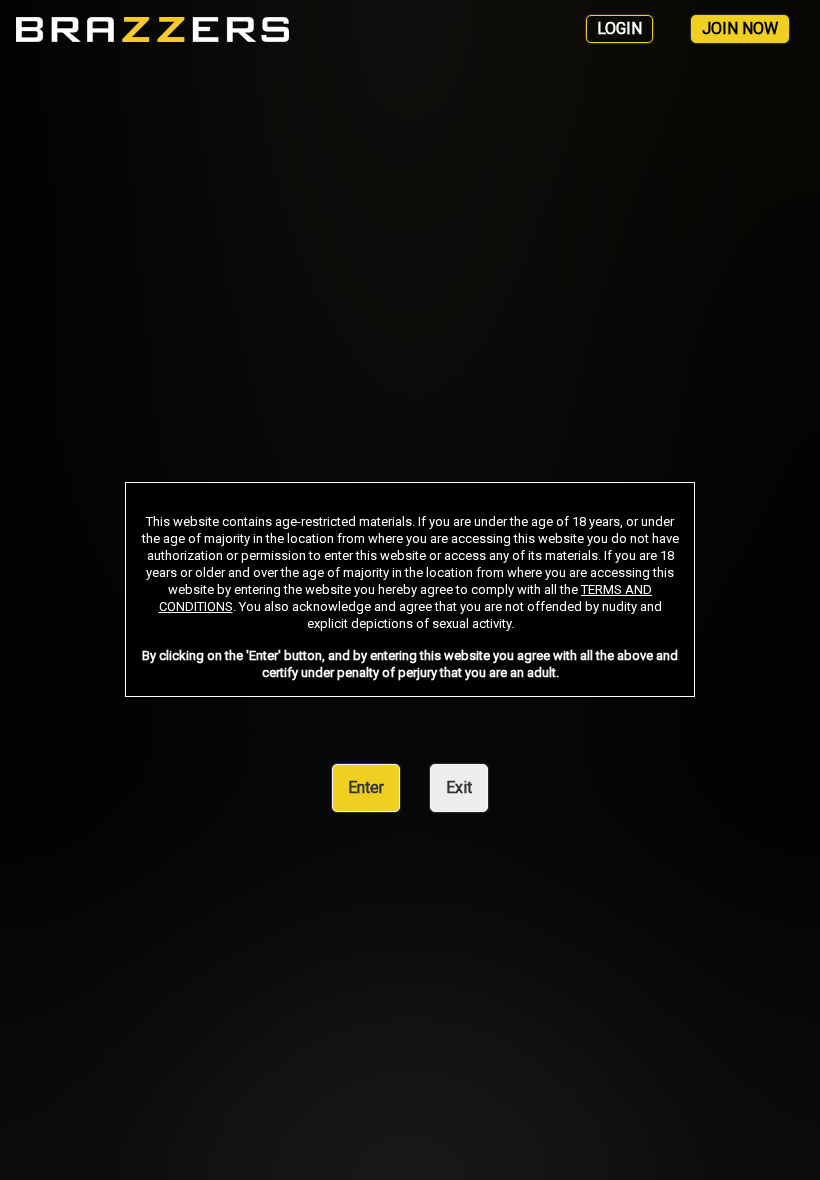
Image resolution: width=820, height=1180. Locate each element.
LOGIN (619, 28)
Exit (459, 787)
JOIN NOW (740, 28)
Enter (366, 787)
